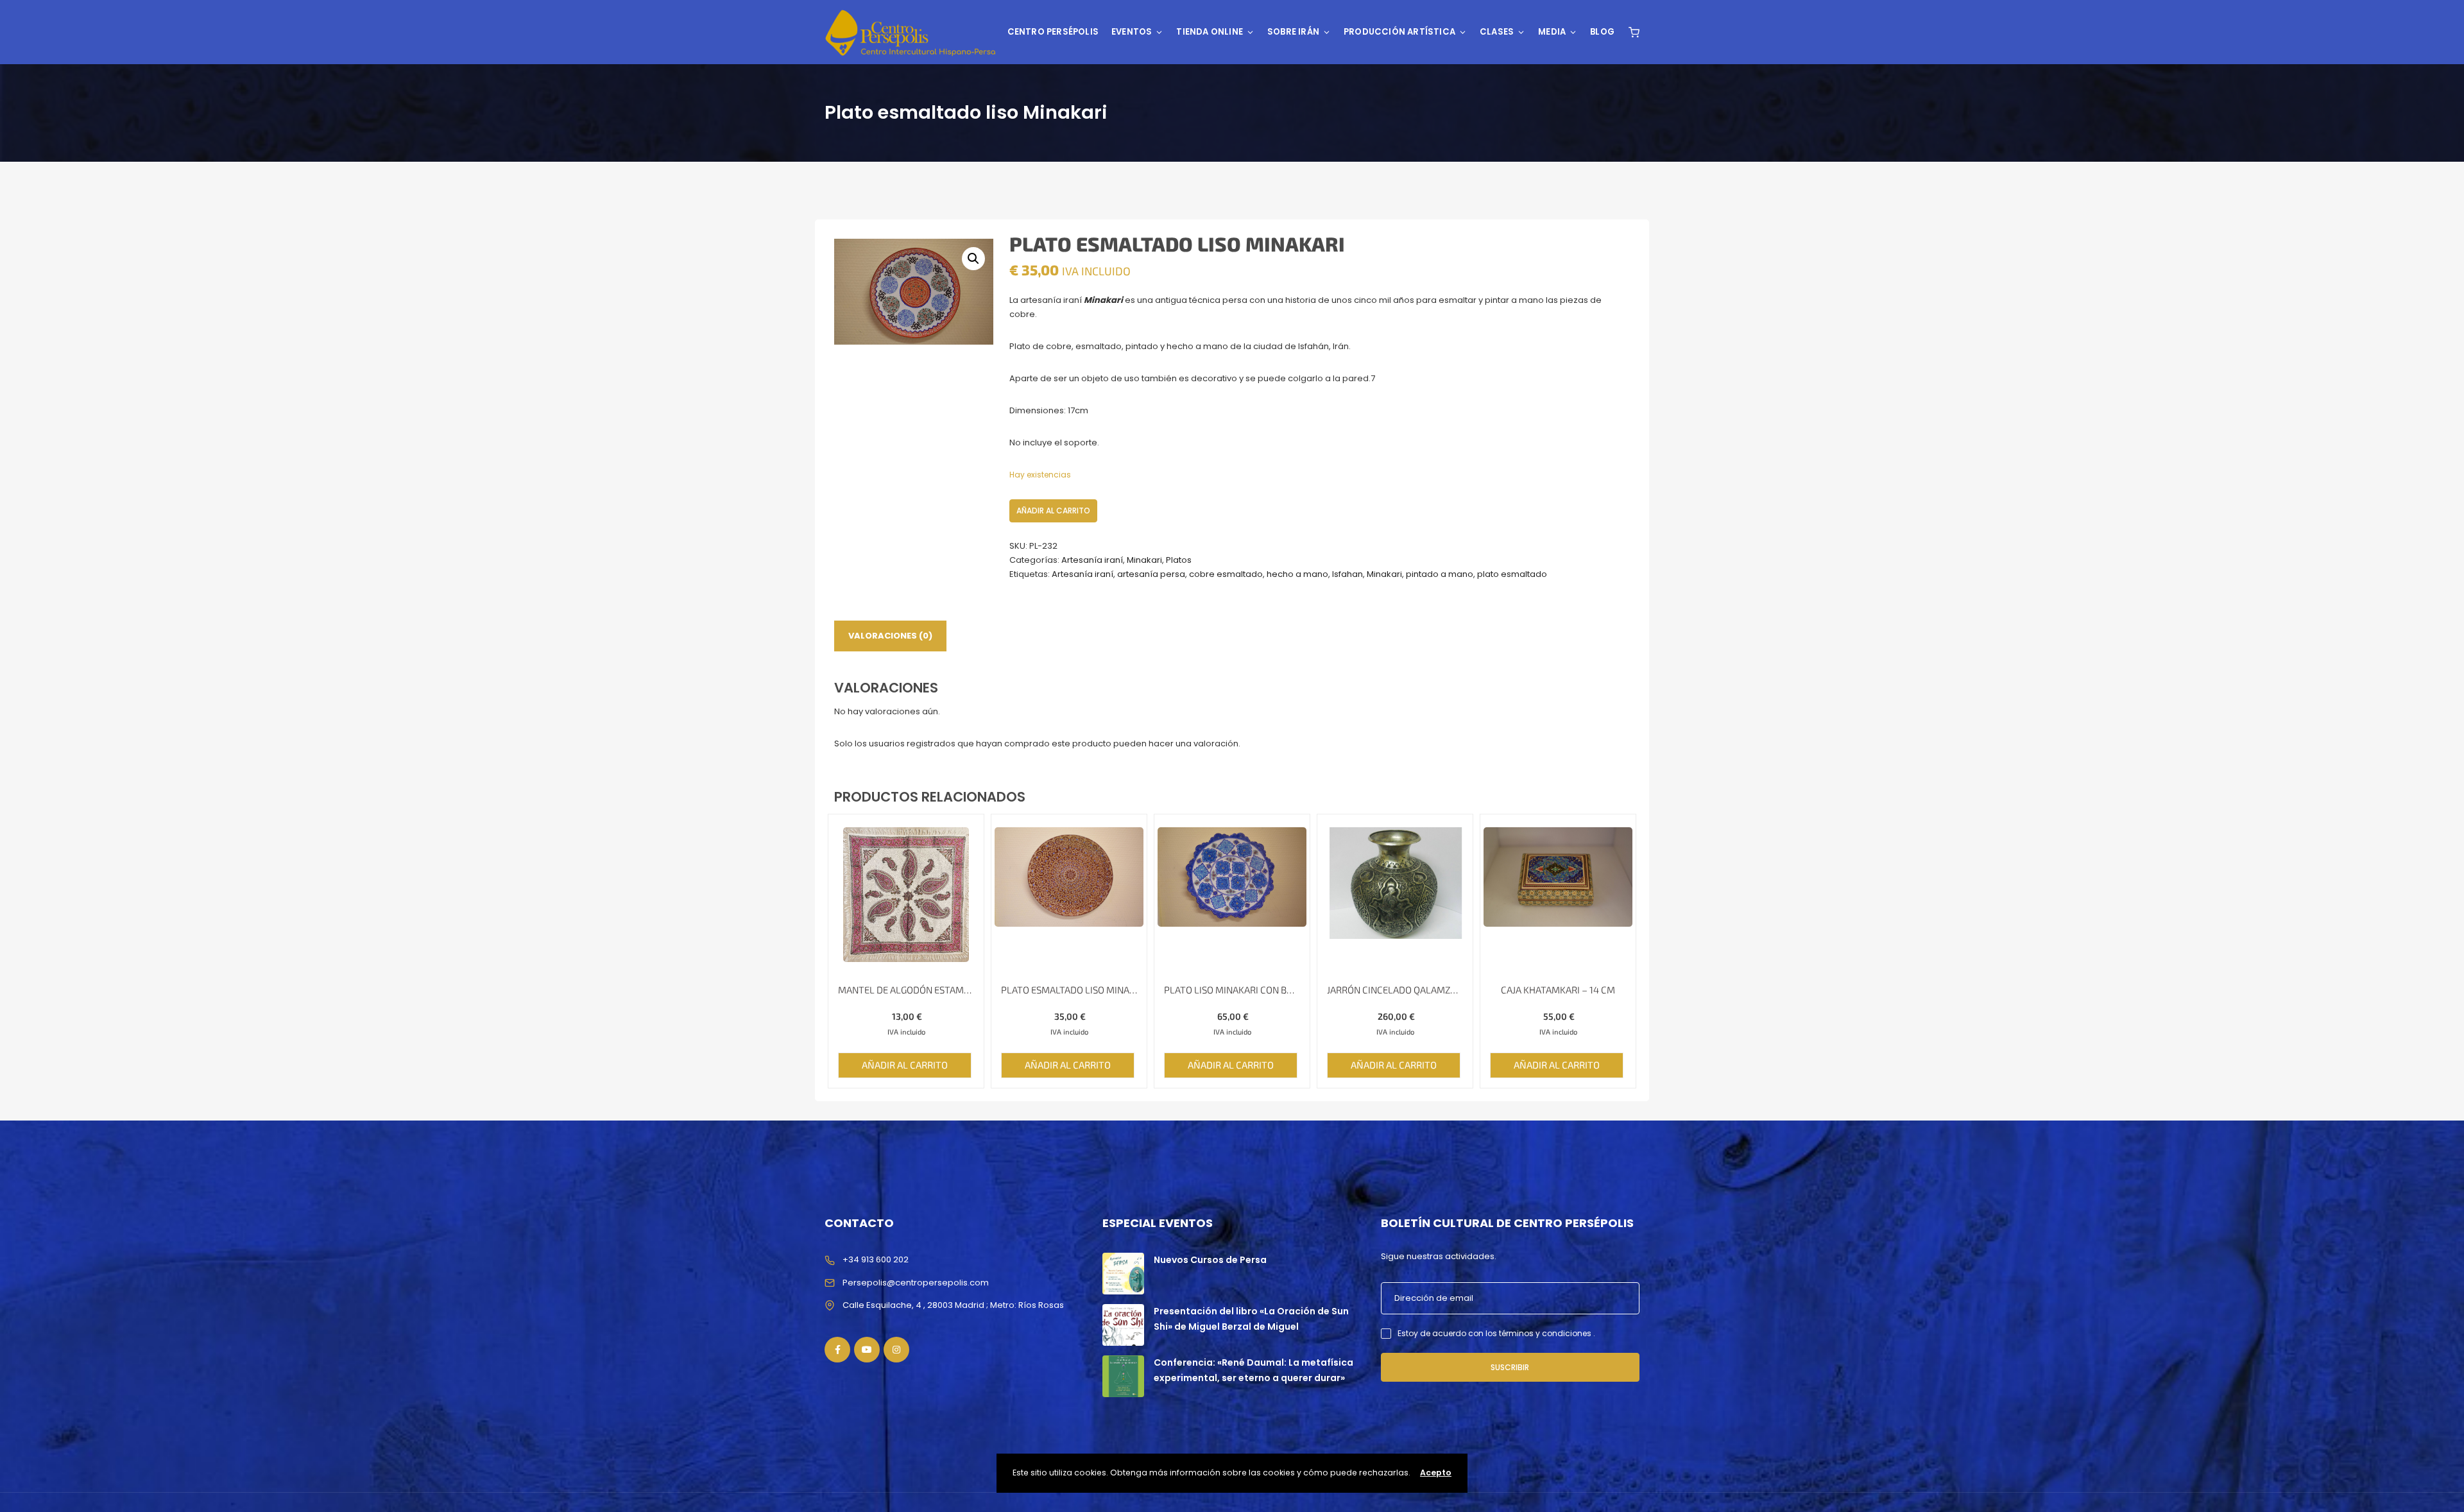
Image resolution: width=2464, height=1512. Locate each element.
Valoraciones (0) (890, 636)
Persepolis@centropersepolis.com (916, 1283)
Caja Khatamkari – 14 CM (1558, 990)
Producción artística (1399, 32)
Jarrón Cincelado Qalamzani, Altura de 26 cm (1395, 990)
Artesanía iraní (1092, 560)
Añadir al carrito (1053, 511)
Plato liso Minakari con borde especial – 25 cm (1232, 990)
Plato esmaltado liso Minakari (1069, 990)
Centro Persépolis (1053, 32)
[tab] (890, 636)
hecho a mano (1297, 574)
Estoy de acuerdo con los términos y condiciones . (1496, 1333)
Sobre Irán (1293, 32)
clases (1497, 32)
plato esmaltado (1512, 574)
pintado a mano (1440, 574)
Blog (1602, 32)
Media (1552, 32)
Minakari (1144, 560)
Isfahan (1347, 574)
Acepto (1436, 1473)
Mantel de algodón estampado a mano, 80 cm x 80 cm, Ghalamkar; (906, 990)
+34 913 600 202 (876, 1259)
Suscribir (1510, 1367)
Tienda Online (1210, 32)
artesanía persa (1151, 574)
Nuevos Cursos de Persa (1210, 1260)
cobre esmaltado (1226, 574)
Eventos (1132, 32)
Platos (1179, 560)
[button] (973, 259)
